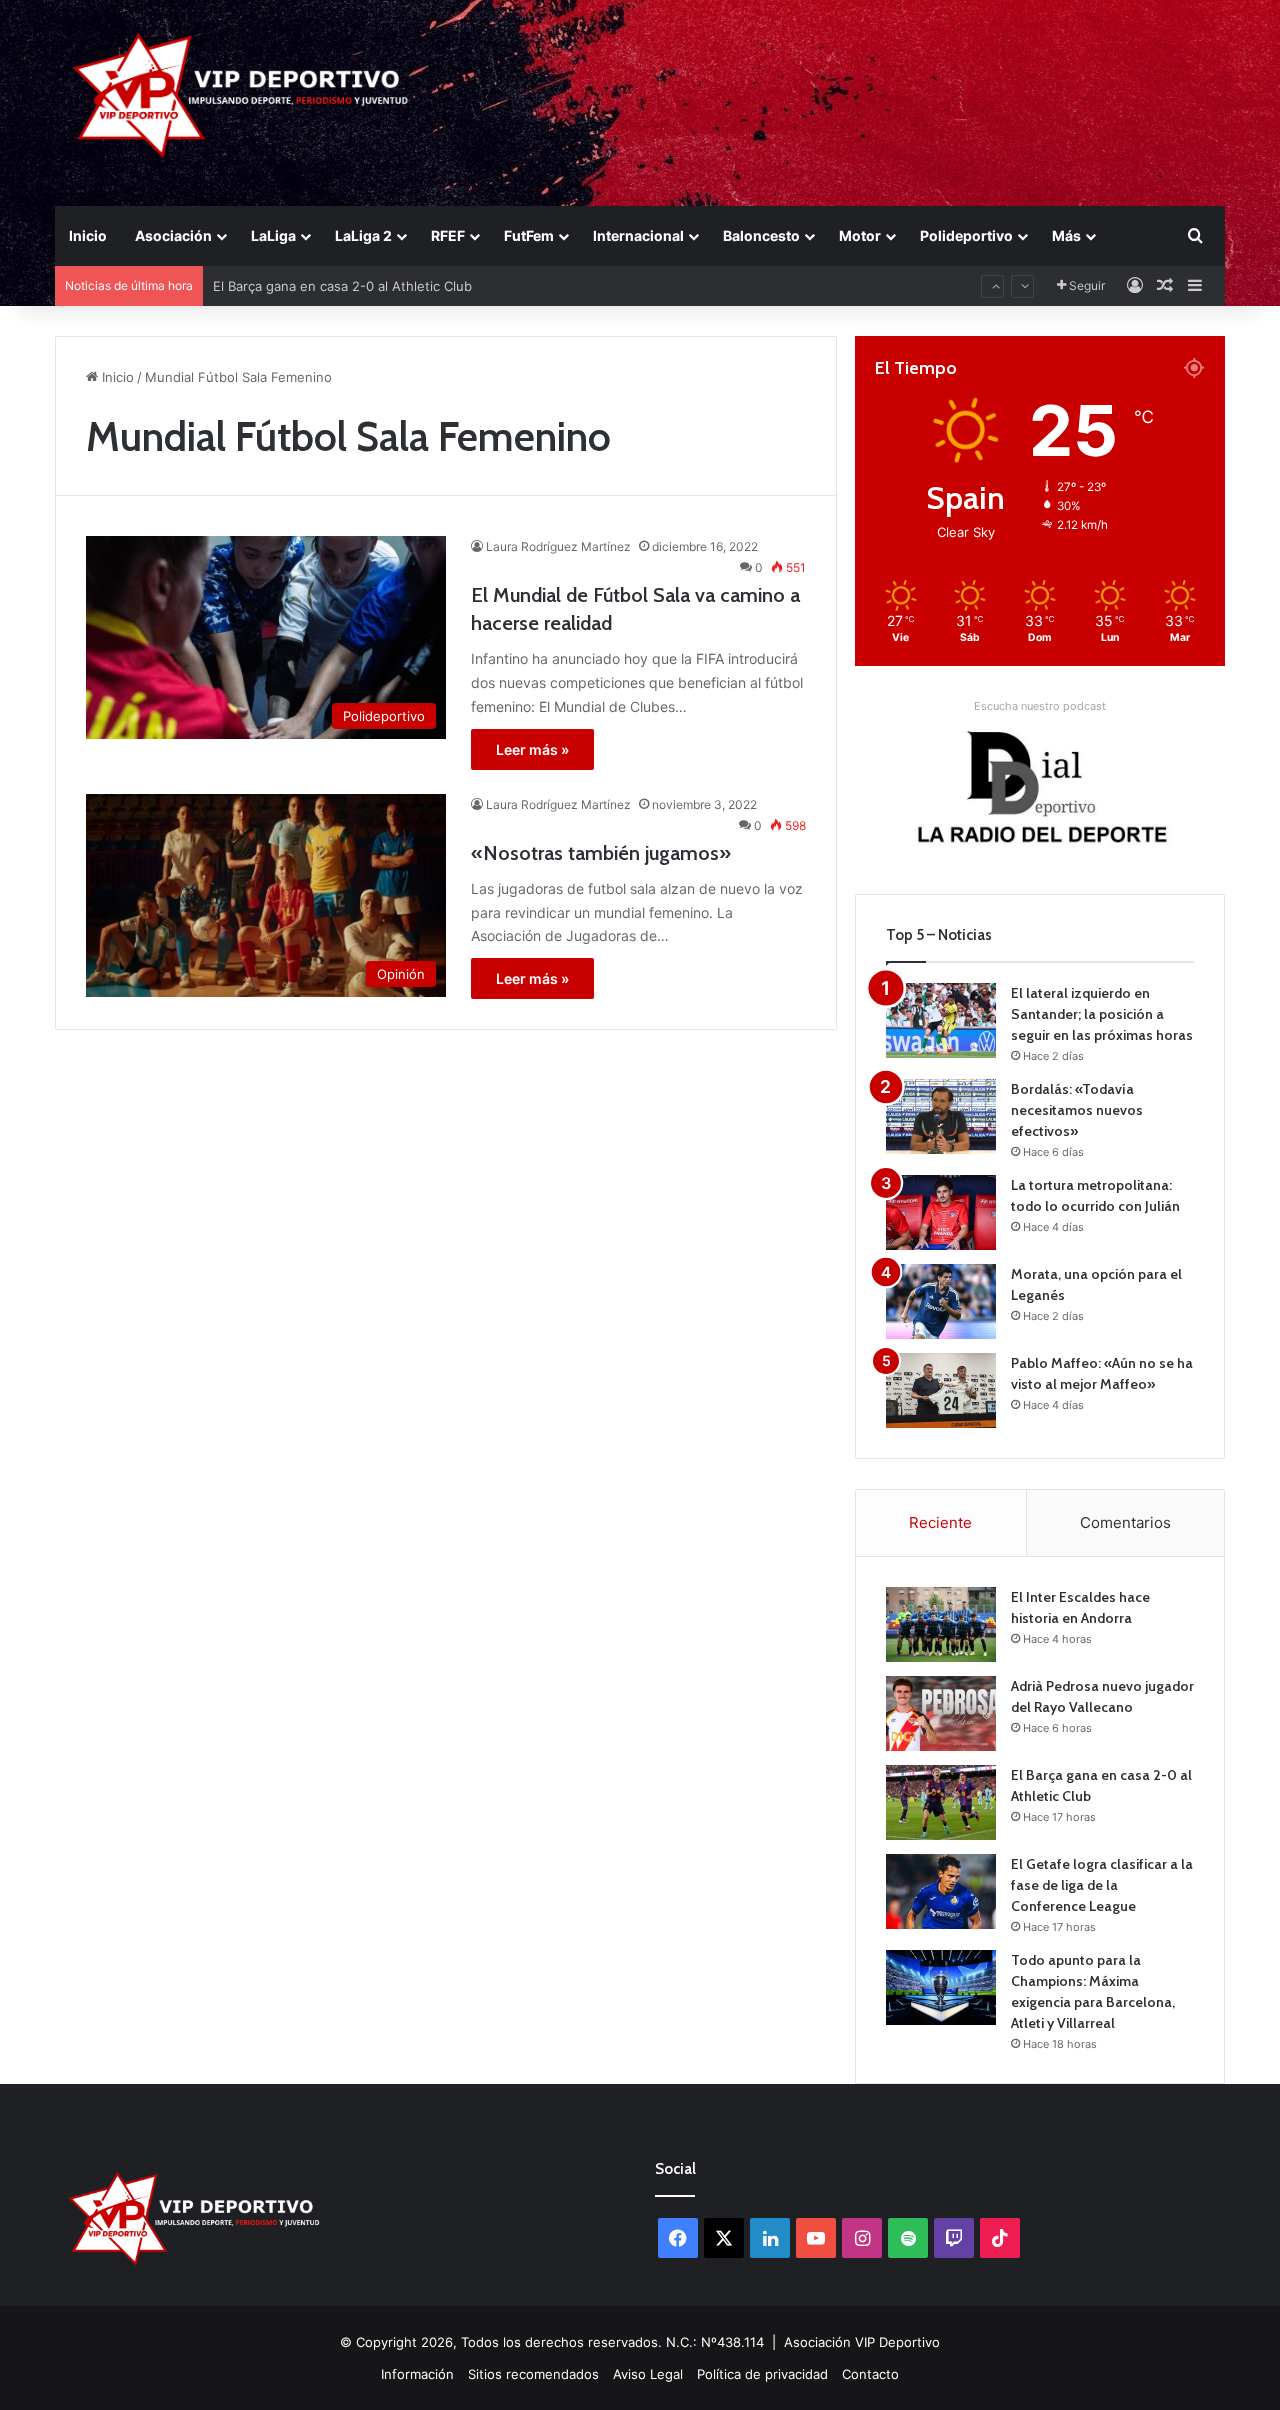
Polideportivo (966, 235)
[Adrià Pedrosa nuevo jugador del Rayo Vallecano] (941, 1713)
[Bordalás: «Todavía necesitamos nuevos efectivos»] (941, 1116)
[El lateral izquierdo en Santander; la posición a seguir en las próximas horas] (941, 1020)
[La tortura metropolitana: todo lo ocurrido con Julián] (941, 1212)
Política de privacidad (762, 2374)
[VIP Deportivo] (238, 95)
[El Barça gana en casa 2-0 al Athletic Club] (941, 1802)
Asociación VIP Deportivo (862, 2342)
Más (1066, 235)
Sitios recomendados (533, 2374)
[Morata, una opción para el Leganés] (941, 1301)
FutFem (529, 235)
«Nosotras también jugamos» (601, 853)
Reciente (940, 1522)
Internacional (638, 235)
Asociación (173, 235)
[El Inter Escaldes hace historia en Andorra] (941, 1624)
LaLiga (273, 235)
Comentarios (1125, 1522)
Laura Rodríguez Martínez (558, 546)
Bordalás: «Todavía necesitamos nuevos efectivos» (1077, 1110)
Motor (860, 235)
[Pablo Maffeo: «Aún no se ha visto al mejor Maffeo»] (941, 1390)
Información (417, 2374)
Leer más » (532, 749)
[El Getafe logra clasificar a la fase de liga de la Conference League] (941, 1891)
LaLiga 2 (363, 235)
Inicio (88, 235)
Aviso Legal (648, 2374)
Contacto (870, 2374)
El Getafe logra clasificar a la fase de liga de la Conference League (1102, 1885)
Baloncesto (761, 235)
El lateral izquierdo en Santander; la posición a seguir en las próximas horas (1102, 1014)
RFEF (448, 235)
